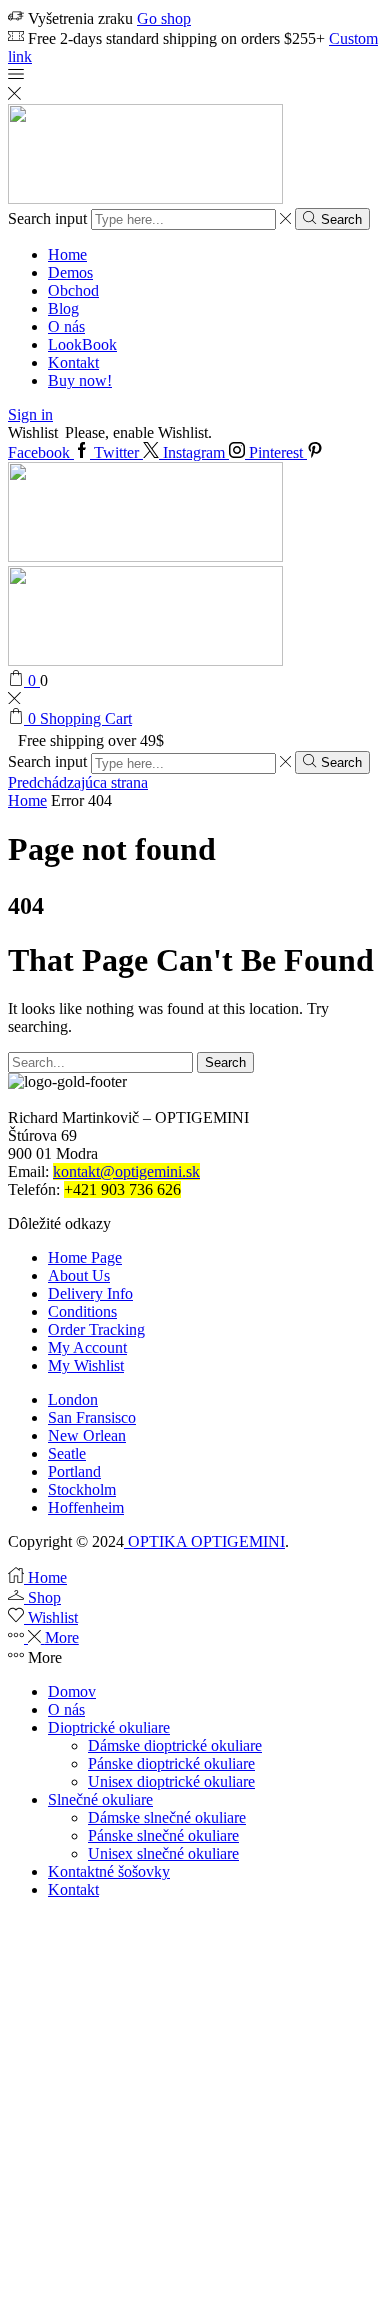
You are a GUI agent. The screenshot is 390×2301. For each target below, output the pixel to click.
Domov (72, 1691)
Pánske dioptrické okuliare (171, 1763)
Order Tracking (96, 1329)
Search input (47, 218)
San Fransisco (92, 1417)
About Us (79, 1275)
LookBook (82, 344)
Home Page (85, 1257)
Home (67, 254)
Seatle (67, 1453)
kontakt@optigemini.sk (126, 1171)
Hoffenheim (86, 1507)
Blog (63, 308)
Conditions (82, 1311)
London (73, 1399)
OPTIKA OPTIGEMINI (204, 1541)
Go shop (164, 18)
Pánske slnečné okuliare (163, 1835)
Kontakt (73, 362)
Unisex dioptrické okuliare (171, 1781)
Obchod (73, 290)
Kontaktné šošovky (109, 1871)
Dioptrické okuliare (109, 1727)
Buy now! (80, 380)
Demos (70, 272)
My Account (87, 1347)
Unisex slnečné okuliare (163, 1853)
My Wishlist (86, 1365)
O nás (66, 326)
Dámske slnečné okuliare (167, 1817)
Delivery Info (90, 1293)
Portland (74, 1471)
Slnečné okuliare (100, 1799)
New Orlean (87, 1435)
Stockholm (82, 1489)
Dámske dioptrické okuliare (175, 1745)
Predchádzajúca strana (78, 782)
